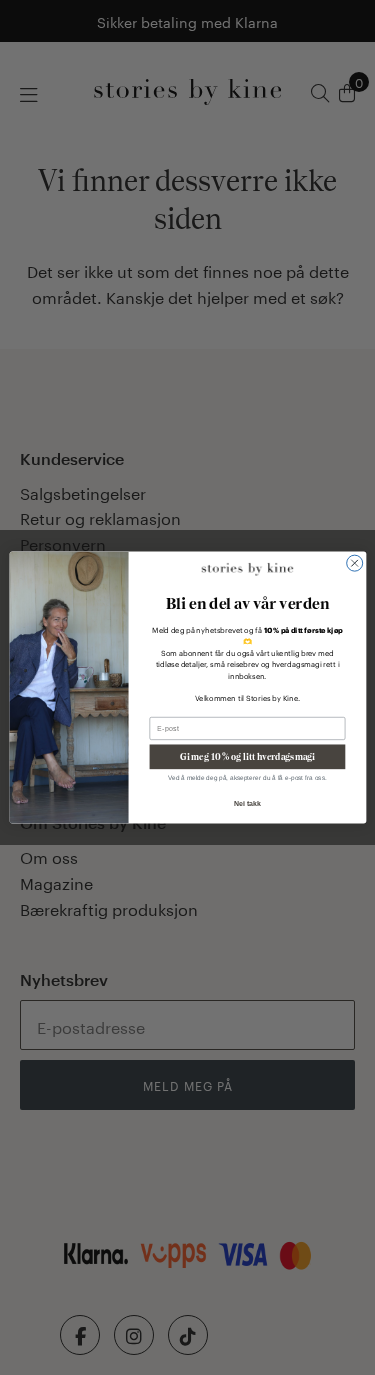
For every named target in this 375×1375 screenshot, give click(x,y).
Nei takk (247, 803)
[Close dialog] (354, 563)
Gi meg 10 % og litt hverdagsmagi (246, 756)
